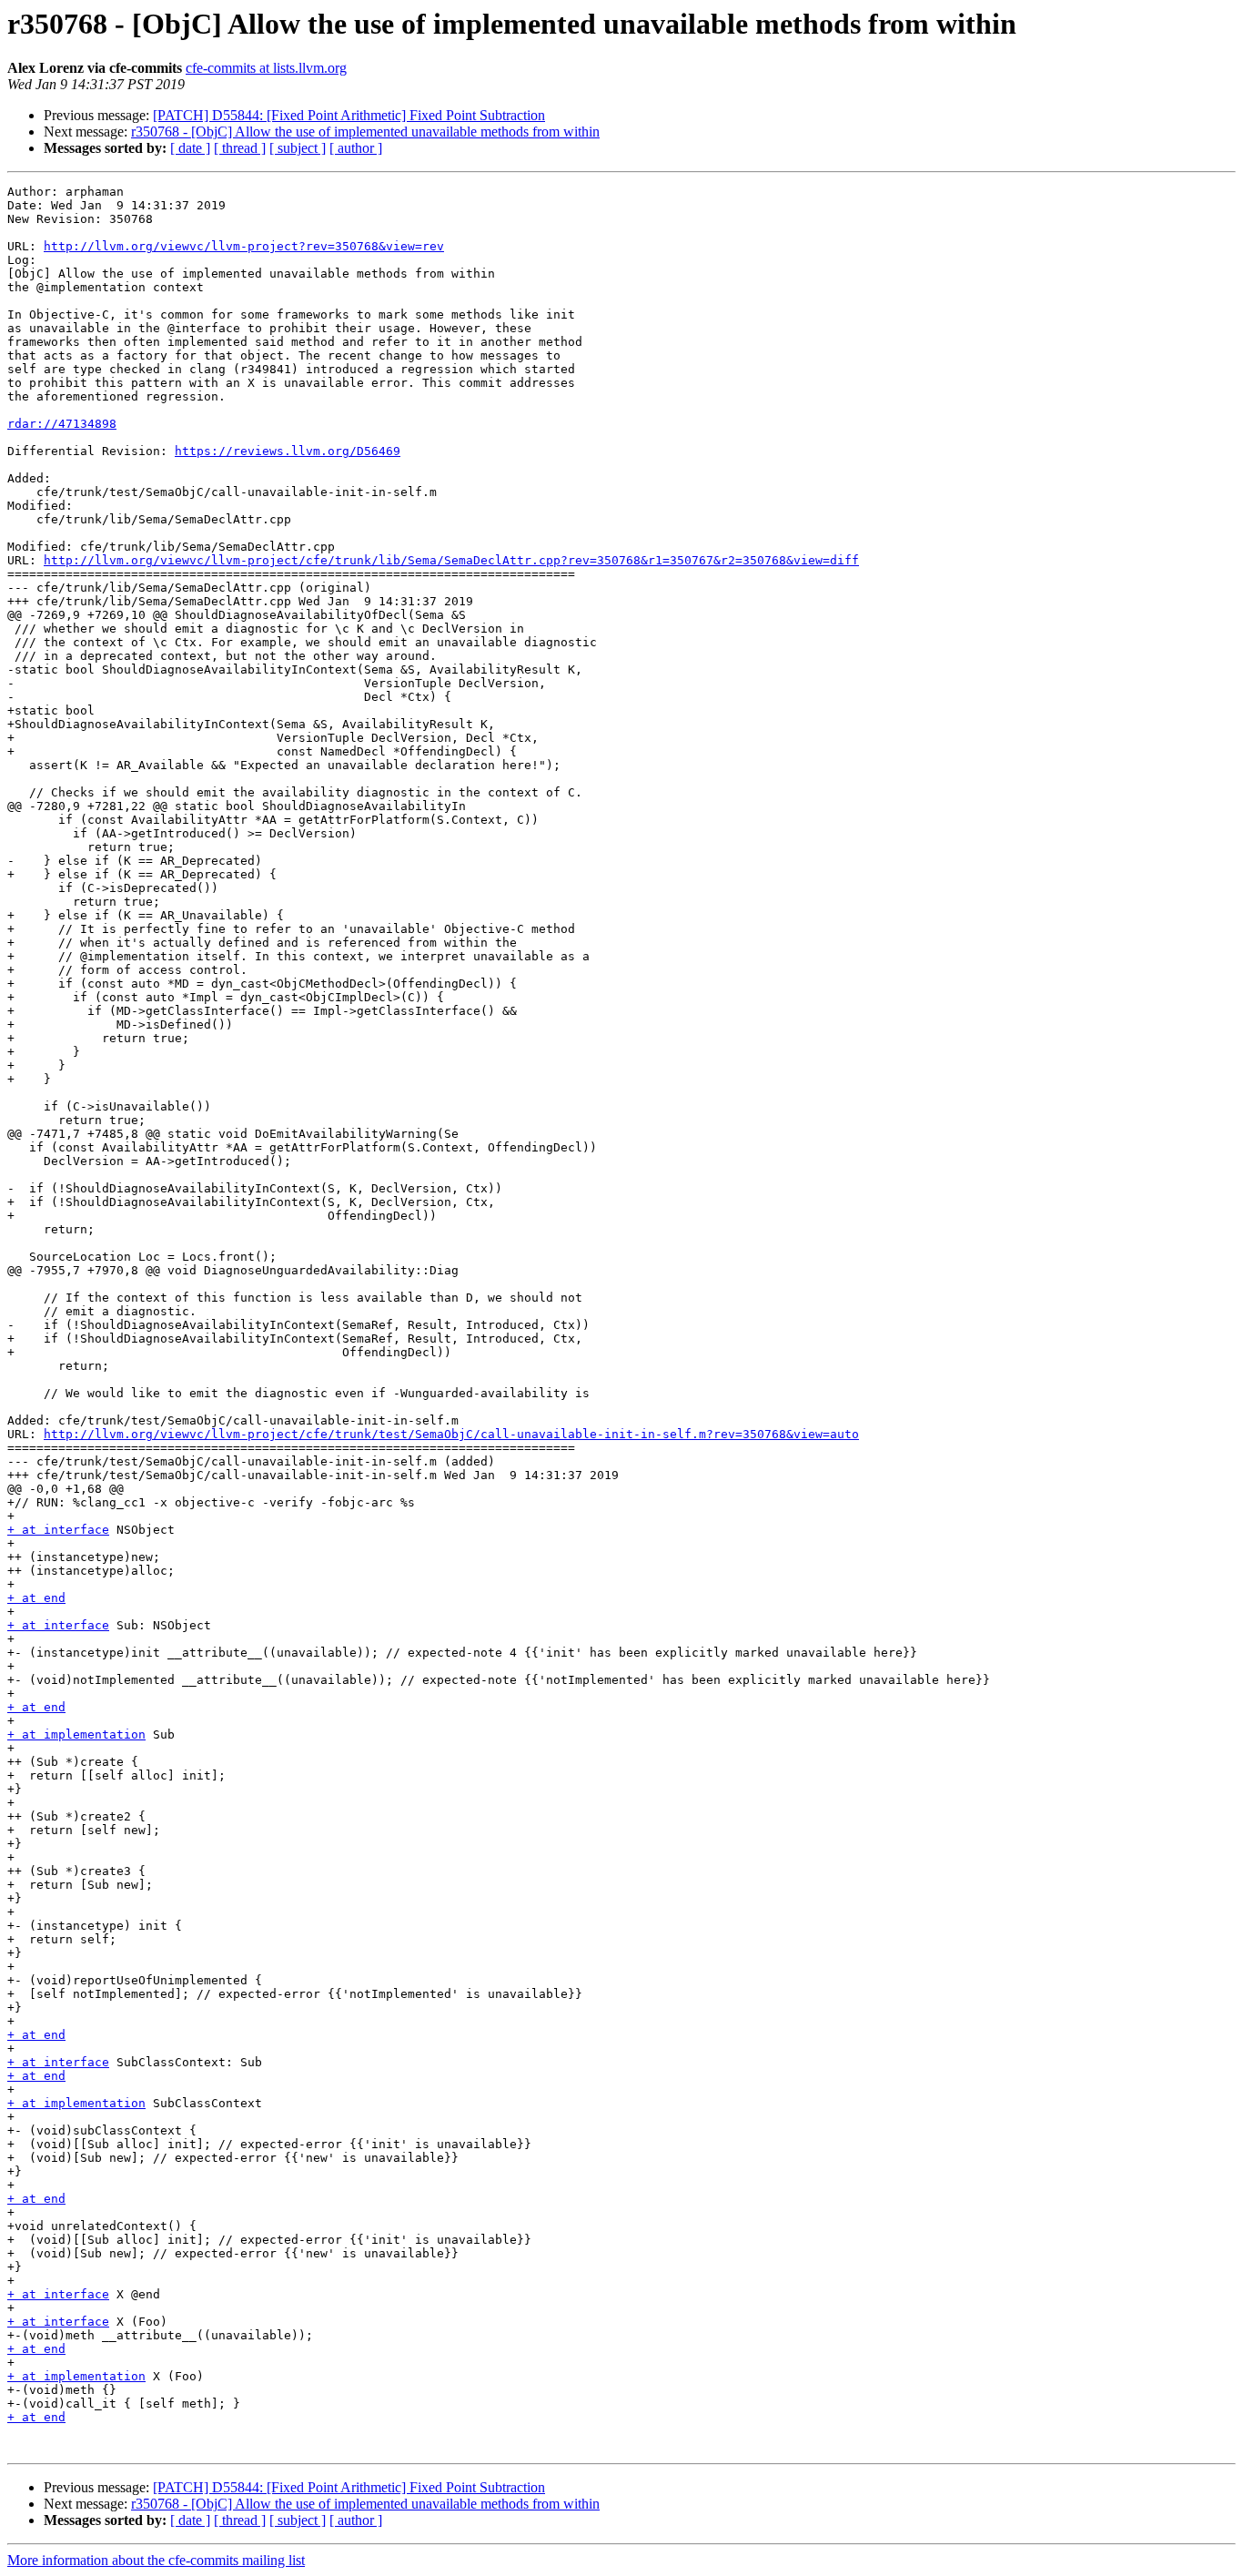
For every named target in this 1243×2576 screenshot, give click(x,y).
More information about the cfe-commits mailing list (156, 2560)
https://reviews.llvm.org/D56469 (288, 451)
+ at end (36, 1598)
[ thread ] (240, 148)
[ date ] (190, 148)
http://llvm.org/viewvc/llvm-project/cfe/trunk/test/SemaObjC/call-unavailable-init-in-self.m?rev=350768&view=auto (451, 1434)
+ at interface (58, 1530)
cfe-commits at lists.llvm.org (266, 68)
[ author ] (356, 148)
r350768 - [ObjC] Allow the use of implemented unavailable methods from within (365, 132)
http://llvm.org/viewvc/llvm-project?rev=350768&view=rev (244, 246)
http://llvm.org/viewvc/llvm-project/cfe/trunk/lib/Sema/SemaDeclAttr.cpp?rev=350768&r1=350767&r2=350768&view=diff (451, 560)
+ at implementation (76, 1734)
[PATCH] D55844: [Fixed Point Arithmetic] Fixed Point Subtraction (349, 115)
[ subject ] (298, 148)
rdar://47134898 (62, 424)
